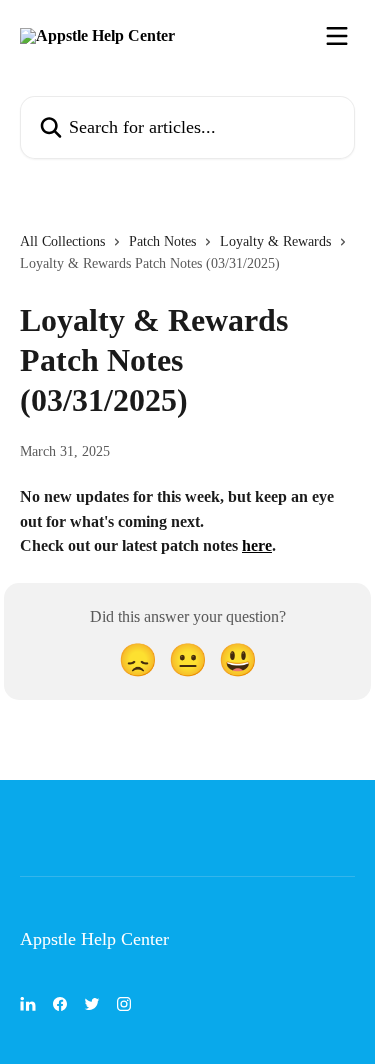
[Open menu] (337, 36)
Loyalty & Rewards (275, 241)
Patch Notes (162, 241)
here (257, 545)
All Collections (62, 241)
